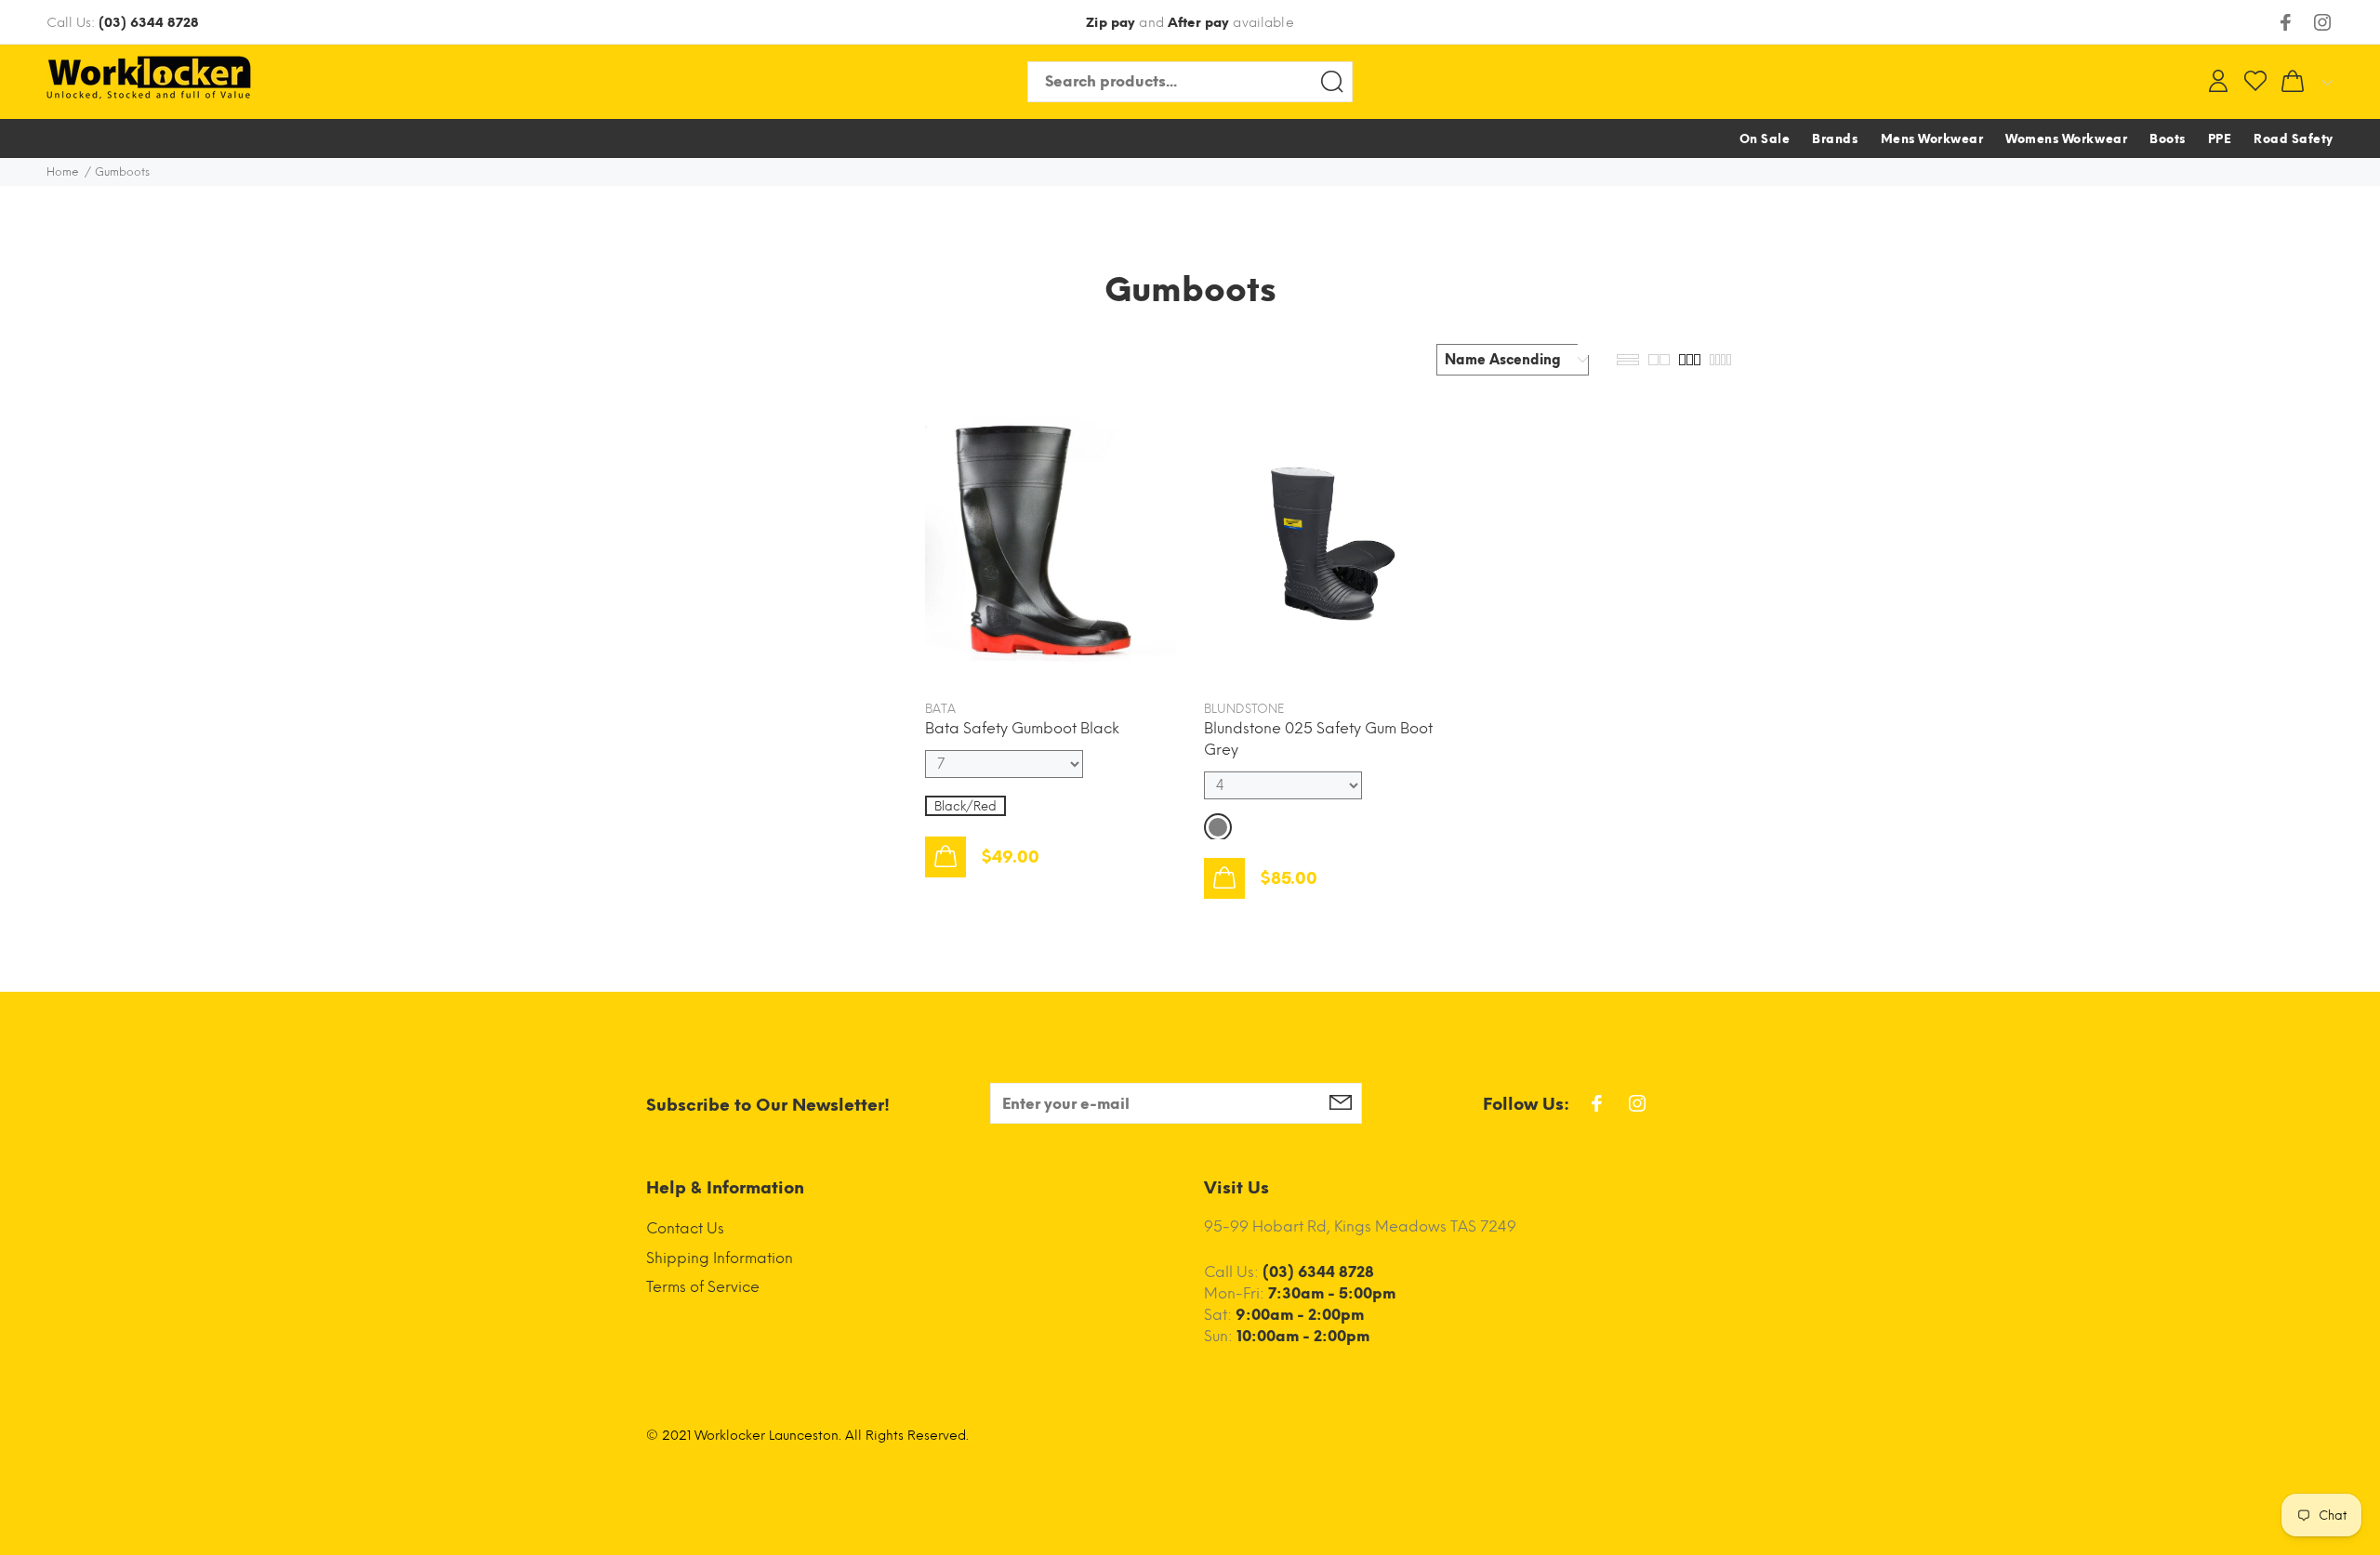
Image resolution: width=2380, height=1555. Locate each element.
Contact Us (685, 1228)
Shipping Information (720, 1258)
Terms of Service (703, 1287)
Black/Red (965, 806)
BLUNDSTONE (1244, 709)
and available (1190, 23)
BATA (940, 709)
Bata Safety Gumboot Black (1022, 728)
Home (63, 172)
